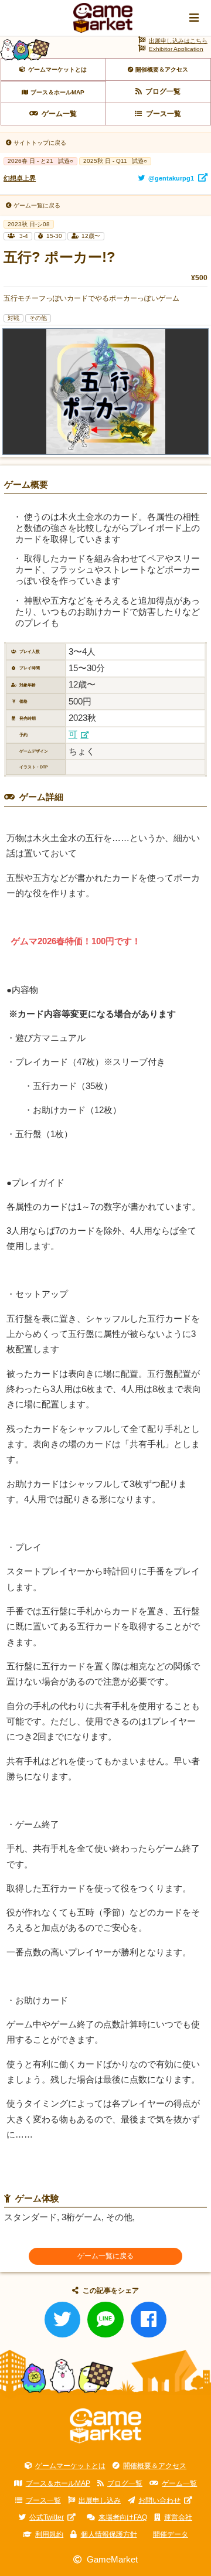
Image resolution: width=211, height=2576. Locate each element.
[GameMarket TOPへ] (106, 2426)
